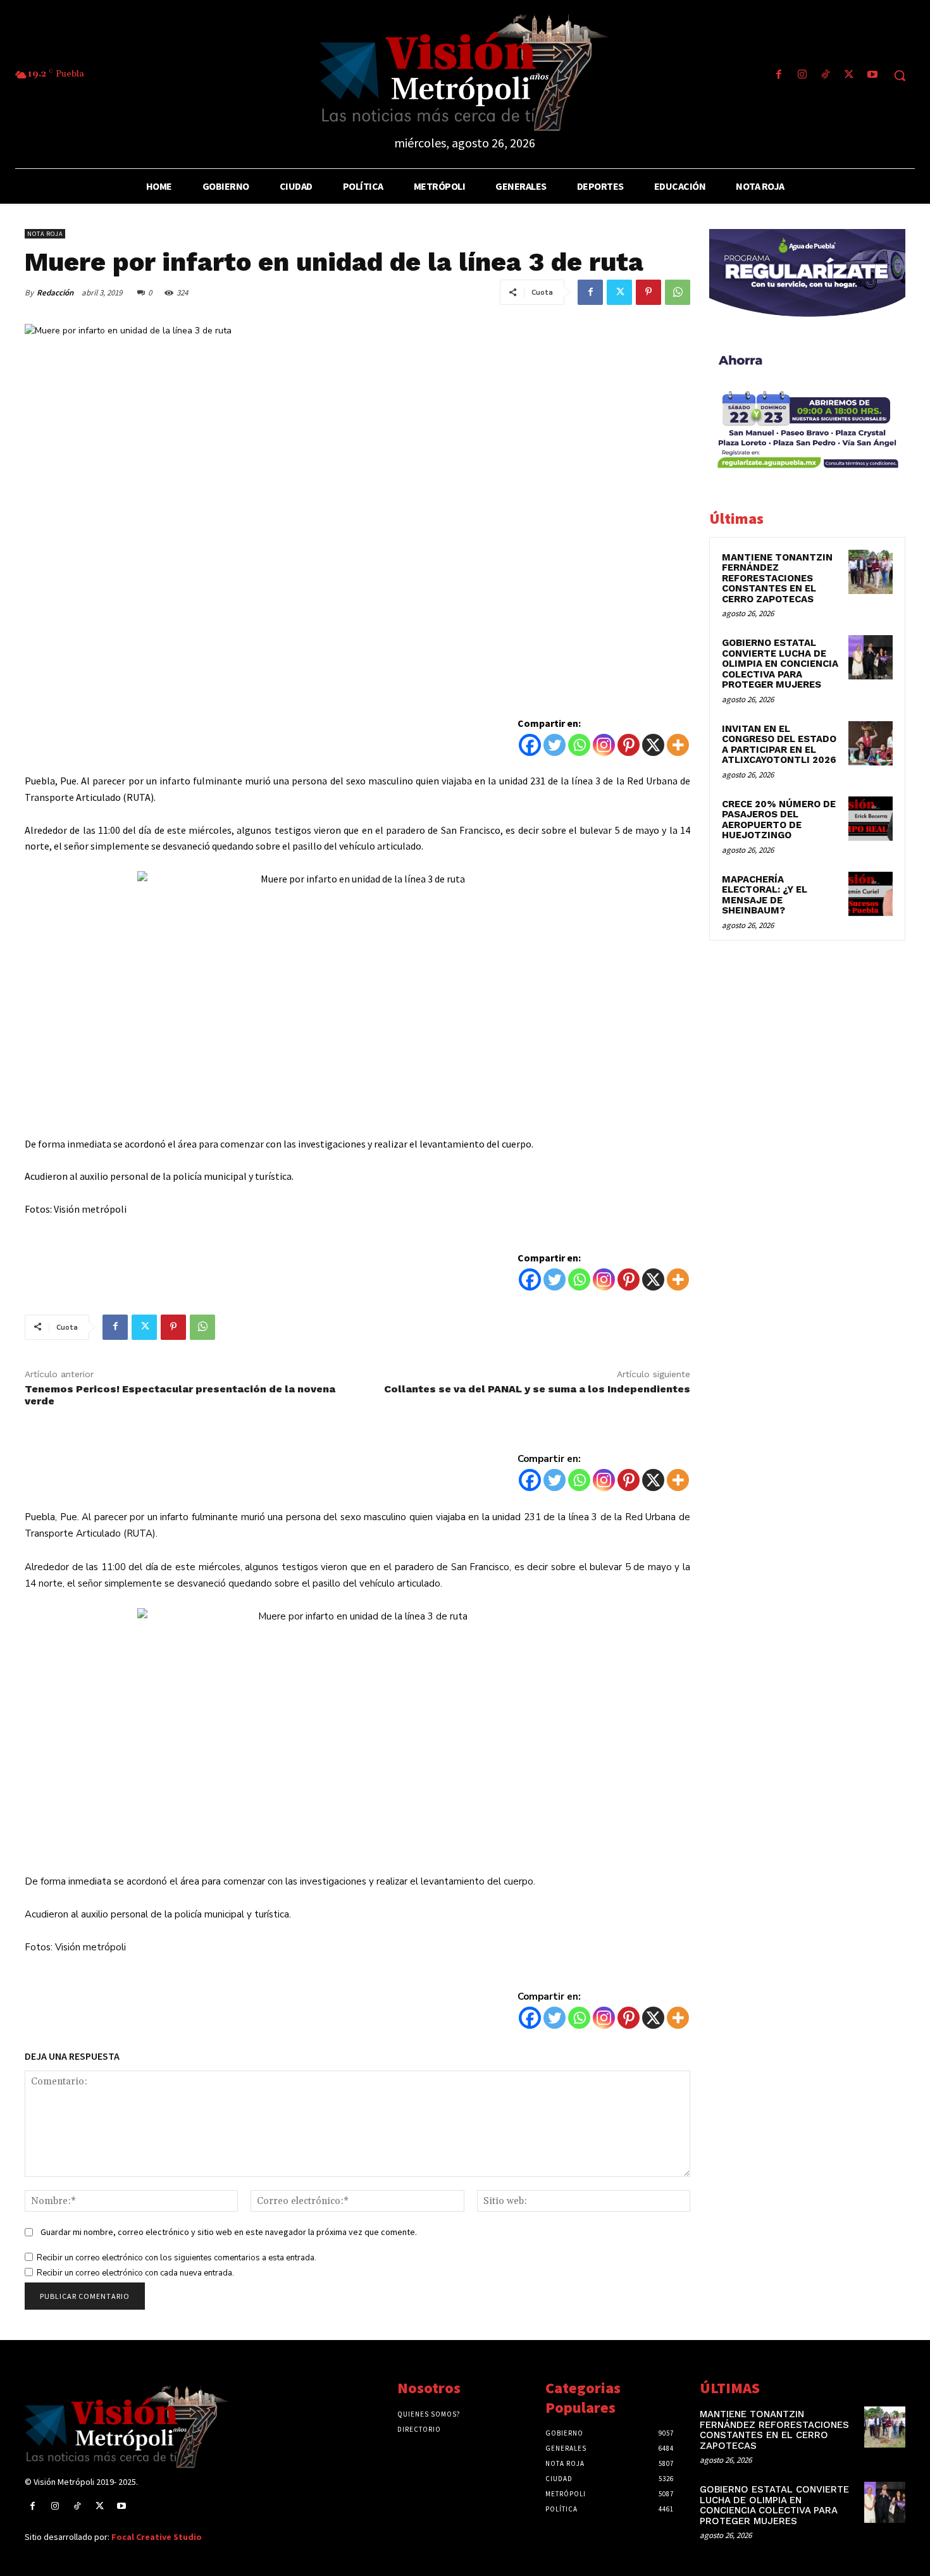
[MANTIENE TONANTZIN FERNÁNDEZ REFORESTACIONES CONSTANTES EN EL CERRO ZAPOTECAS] (871, 572)
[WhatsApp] (678, 292)
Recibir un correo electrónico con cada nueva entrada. (135, 2273)
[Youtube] (873, 76)
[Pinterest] (648, 292)
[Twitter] (849, 76)
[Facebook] (778, 76)
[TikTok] (825, 76)
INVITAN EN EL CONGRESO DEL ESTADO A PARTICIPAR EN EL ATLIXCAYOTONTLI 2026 (779, 745)
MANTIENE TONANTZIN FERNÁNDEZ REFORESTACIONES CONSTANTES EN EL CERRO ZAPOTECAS (777, 578)
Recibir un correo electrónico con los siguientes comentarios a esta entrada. (177, 2258)
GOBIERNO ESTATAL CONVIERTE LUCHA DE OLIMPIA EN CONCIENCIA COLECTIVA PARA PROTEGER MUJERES (780, 664)
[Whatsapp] (579, 745)
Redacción (55, 293)
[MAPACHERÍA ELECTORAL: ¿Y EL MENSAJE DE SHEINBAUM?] (871, 894)
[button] (900, 75)
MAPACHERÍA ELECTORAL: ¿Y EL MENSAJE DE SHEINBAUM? (765, 895)
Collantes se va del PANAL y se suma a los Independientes (537, 1389)
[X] (653, 745)
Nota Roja (45, 234)
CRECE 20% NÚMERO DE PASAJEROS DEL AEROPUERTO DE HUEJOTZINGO (779, 820)
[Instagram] (802, 76)
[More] (678, 745)
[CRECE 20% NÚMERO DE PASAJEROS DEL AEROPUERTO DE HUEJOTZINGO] (871, 819)
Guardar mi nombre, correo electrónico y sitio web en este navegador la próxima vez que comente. (229, 2232)
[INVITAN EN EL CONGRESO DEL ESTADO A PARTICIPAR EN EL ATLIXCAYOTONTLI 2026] (871, 743)
